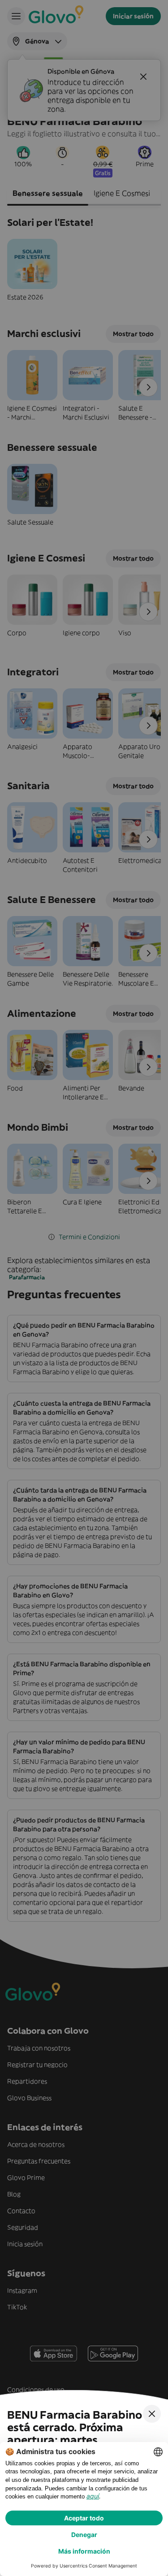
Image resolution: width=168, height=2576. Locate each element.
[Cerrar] (152, 2414)
